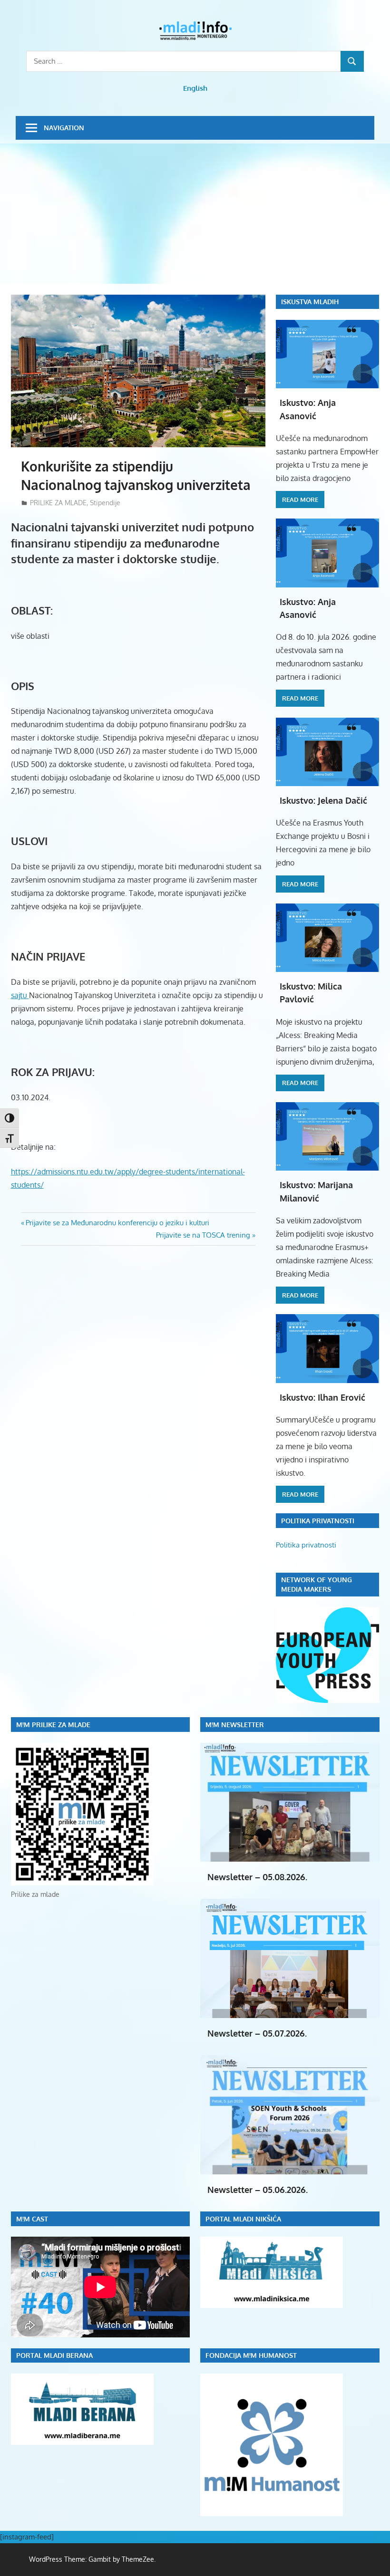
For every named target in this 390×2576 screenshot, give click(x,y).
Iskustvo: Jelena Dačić (323, 800)
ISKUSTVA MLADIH (310, 302)
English (195, 88)
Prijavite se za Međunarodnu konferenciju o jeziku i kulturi (117, 1223)
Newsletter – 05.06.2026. (258, 2190)
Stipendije (105, 503)
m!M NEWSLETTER (235, 1725)
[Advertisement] (195, 215)
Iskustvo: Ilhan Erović (322, 1397)
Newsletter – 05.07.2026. (257, 2033)
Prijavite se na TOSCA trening (203, 1235)
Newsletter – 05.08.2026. (257, 1877)
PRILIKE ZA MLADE (58, 503)
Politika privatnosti (306, 1545)
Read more (300, 500)
